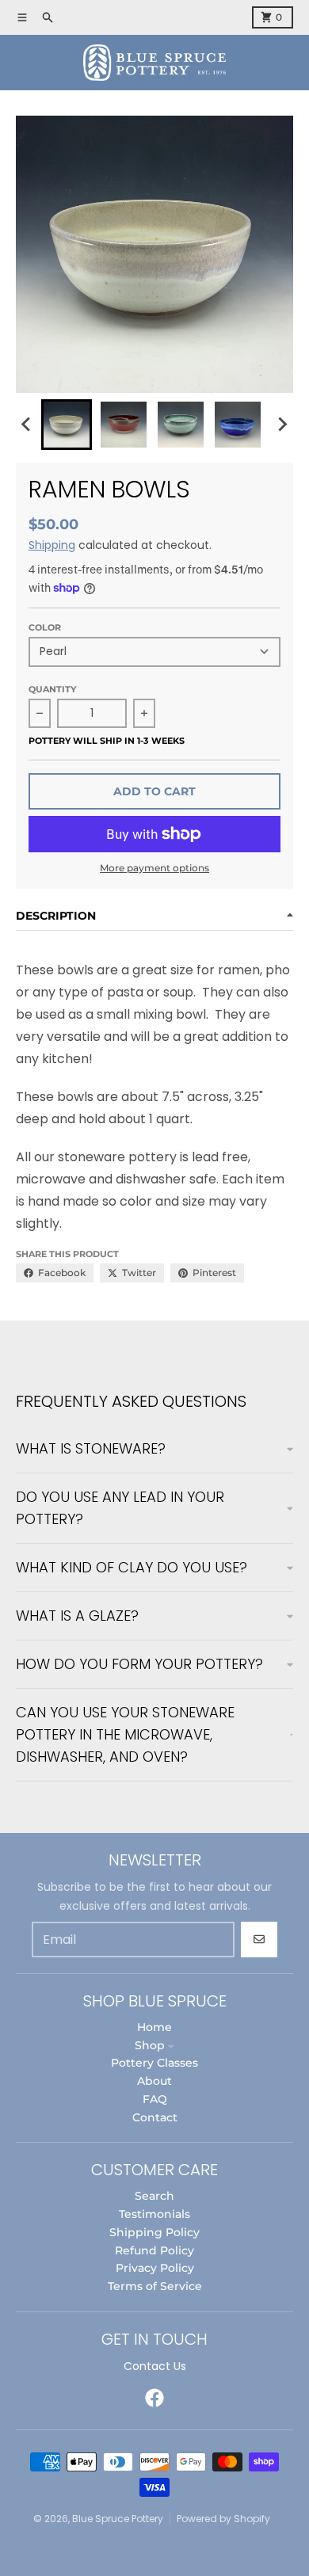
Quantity (52, 689)
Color (45, 627)
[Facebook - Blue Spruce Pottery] (154, 2398)
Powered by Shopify (223, 2519)
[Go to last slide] (27, 425)
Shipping (52, 545)
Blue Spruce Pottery (118, 2519)
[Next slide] (282, 425)
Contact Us (155, 2366)
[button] (67, 425)
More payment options (154, 868)
